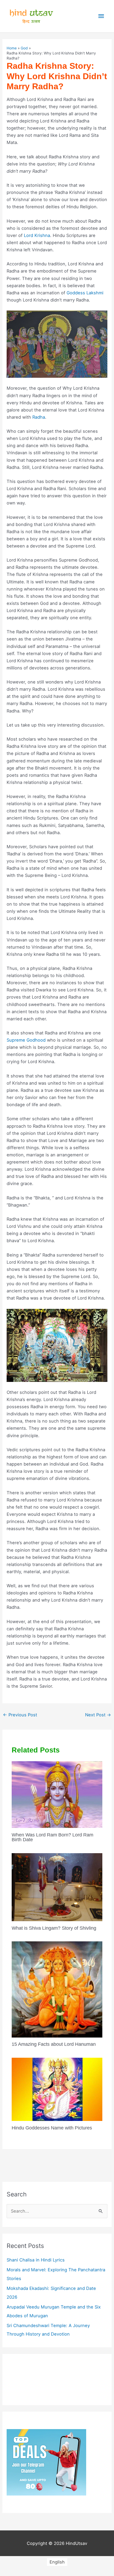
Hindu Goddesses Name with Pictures (52, 2128)
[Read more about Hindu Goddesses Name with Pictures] (57, 2089)
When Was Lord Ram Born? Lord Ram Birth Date (52, 1837)
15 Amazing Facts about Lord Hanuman (54, 2044)
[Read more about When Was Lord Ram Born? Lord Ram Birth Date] (57, 1794)
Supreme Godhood (26, 1040)
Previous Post (20, 1715)
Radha (39, 417)
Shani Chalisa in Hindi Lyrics (36, 2260)
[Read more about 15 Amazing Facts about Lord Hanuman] (57, 1989)
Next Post (98, 1715)
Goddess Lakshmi (85, 293)
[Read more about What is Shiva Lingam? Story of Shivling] (57, 1887)
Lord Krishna (37, 235)
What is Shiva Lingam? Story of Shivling (54, 1928)
